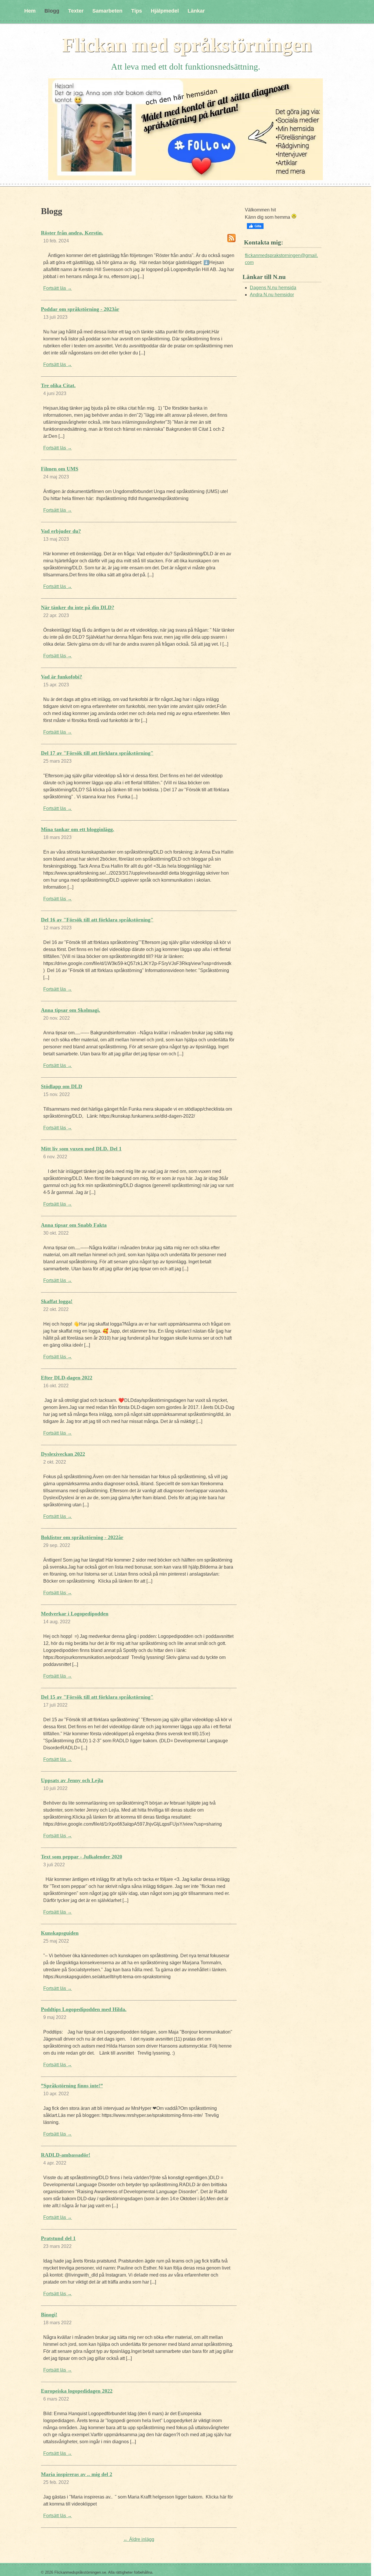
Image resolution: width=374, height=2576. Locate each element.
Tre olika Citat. (58, 385)
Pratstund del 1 (58, 2238)
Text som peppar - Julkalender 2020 (82, 1857)
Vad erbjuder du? (61, 531)
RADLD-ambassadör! (66, 2155)
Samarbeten (107, 11)
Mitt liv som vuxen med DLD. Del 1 (81, 1149)
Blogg (52, 11)
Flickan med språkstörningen (187, 45)
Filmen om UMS (60, 469)
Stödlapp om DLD (62, 1086)
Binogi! (49, 2315)
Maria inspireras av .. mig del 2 (77, 2474)
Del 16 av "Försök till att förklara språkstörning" (97, 920)
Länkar (196, 11)
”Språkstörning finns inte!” (72, 2086)
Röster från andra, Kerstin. (72, 233)
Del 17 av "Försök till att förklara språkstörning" (97, 753)
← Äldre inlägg (139, 2539)
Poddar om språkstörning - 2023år (80, 309)
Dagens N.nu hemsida (273, 288)
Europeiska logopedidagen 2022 (77, 2391)
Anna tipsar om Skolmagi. (71, 1010)
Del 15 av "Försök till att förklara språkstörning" (97, 1697)
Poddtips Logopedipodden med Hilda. (84, 2009)
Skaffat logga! (57, 1301)
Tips (137, 11)
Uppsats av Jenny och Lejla (72, 1780)
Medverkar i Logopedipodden (75, 1614)
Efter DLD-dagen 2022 (67, 1378)
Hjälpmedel (165, 11)
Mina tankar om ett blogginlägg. (78, 829)
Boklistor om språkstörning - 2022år (82, 1537)
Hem (30, 11)
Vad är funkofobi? (62, 677)
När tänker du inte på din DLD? (78, 607)
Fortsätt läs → (58, 288)
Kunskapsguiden (60, 1933)
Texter (76, 11)
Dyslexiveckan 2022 (63, 1454)
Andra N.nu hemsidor (272, 295)
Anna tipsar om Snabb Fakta (74, 1225)
